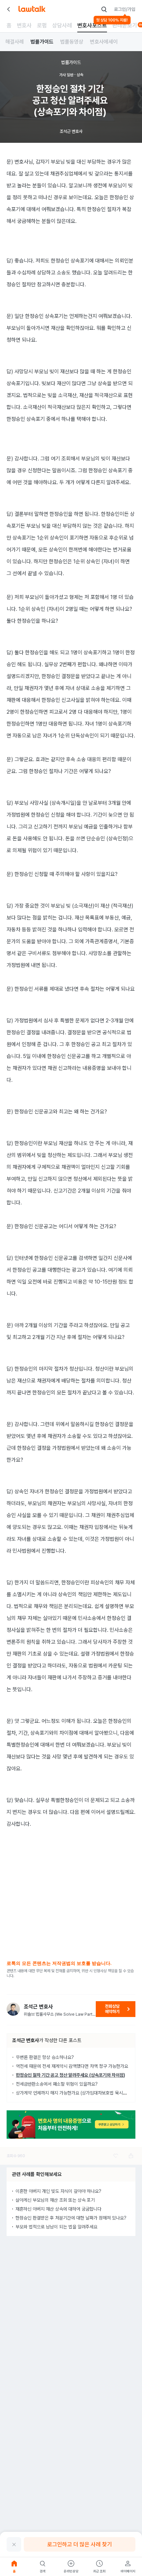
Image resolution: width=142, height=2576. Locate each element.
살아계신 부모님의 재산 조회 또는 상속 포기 (55, 2200)
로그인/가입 (125, 9)
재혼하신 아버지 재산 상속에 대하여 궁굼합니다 (58, 2209)
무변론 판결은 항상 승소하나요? (45, 2057)
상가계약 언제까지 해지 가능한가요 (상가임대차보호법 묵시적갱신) (76, 2093)
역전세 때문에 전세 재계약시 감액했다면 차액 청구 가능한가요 (72, 2066)
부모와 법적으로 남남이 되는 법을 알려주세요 (56, 2227)
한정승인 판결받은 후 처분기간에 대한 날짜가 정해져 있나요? (71, 2218)
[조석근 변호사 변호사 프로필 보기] (13, 2009)
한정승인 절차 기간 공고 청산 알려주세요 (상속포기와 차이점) (71, 2075)
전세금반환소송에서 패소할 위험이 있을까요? (57, 2084)
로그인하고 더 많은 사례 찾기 (80, 2544)
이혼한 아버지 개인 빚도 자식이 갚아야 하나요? (58, 2191)
